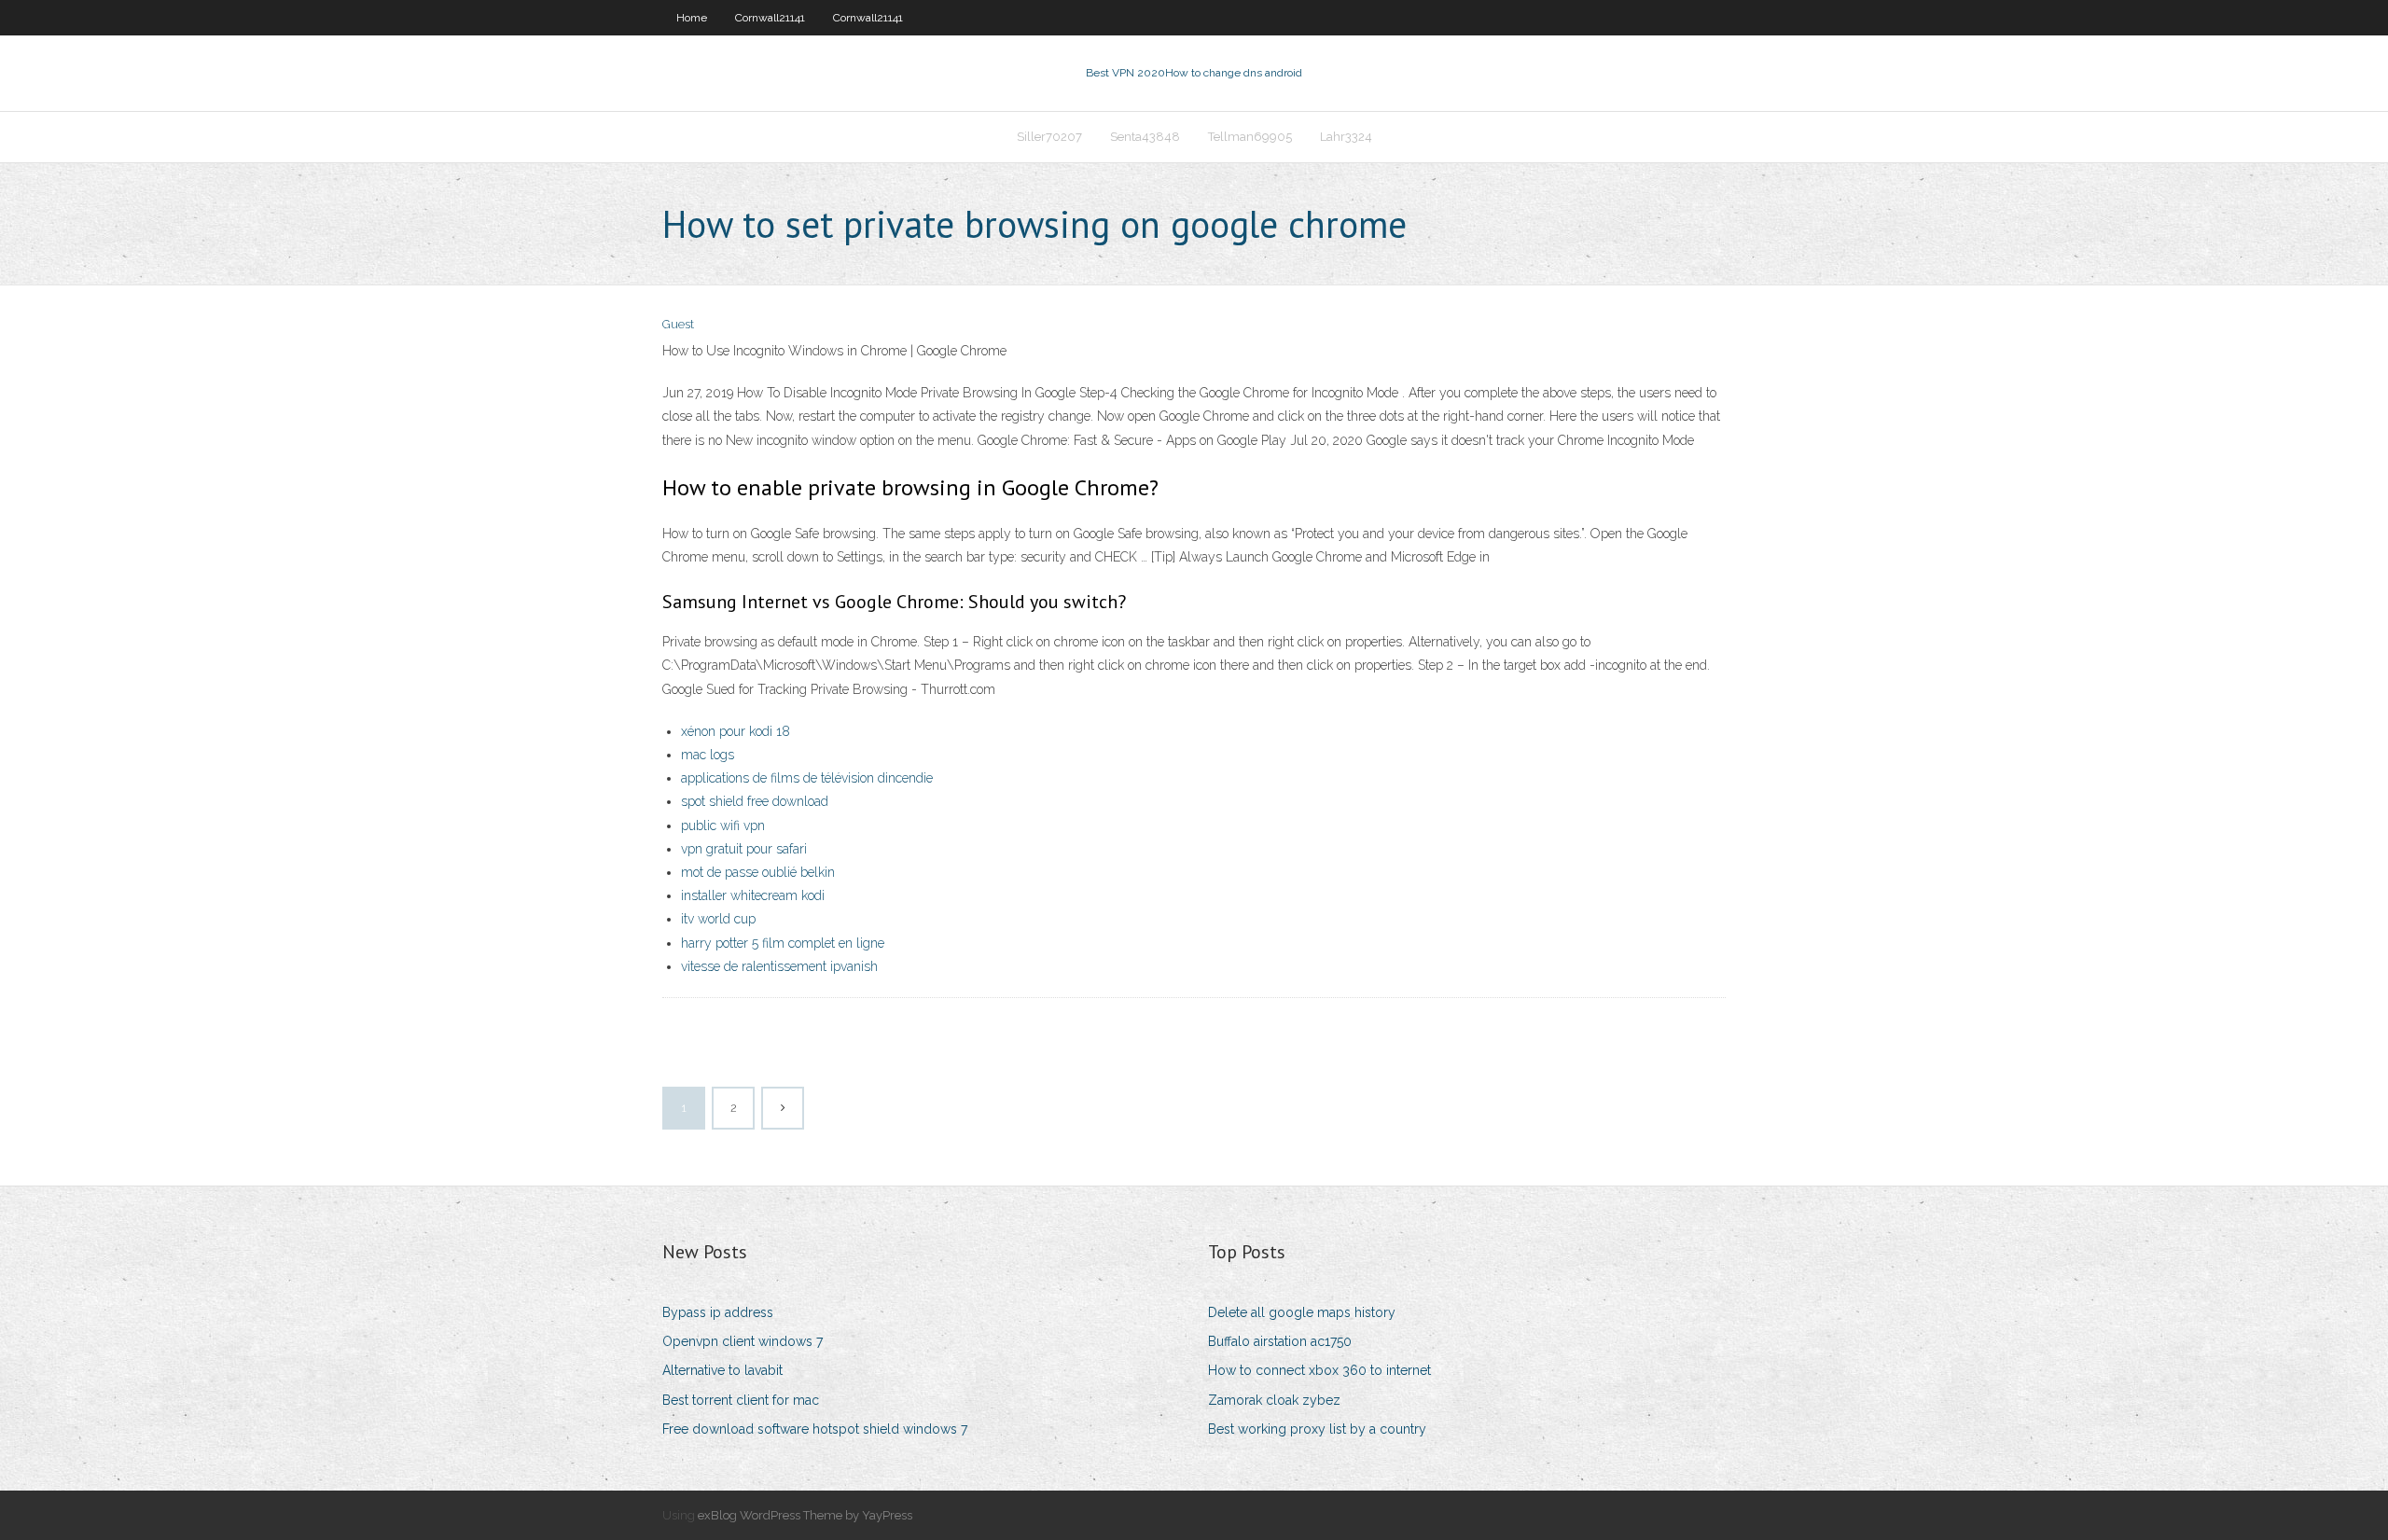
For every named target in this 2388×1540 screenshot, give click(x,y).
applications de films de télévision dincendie (807, 778)
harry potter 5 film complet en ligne (783, 943)
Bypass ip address (718, 1312)
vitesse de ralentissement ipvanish (779, 966)
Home (692, 18)
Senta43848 (1145, 137)
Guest (678, 324)
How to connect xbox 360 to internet (1319, 1370)
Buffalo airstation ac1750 (1280, 1341)
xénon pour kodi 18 (736, 731)
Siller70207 (1049, 137)
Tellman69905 (1250, 137)
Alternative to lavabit (722, 1370)
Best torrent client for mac (741, 1400)
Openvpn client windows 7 (743, 1341)
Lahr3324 (1346, 137)
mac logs (708, 755)
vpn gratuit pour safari (744, 849)
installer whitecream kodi (753, 895)
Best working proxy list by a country (1317, 1429)
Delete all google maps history (1302, 1312)
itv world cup (718, 919)
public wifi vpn (723, 825)
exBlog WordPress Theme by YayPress (805, 1515)
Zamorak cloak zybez (1274, 1400)
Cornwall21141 (770, 18)
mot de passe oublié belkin (758, 872)
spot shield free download (755, 801)
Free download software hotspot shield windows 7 (815, 1429)
